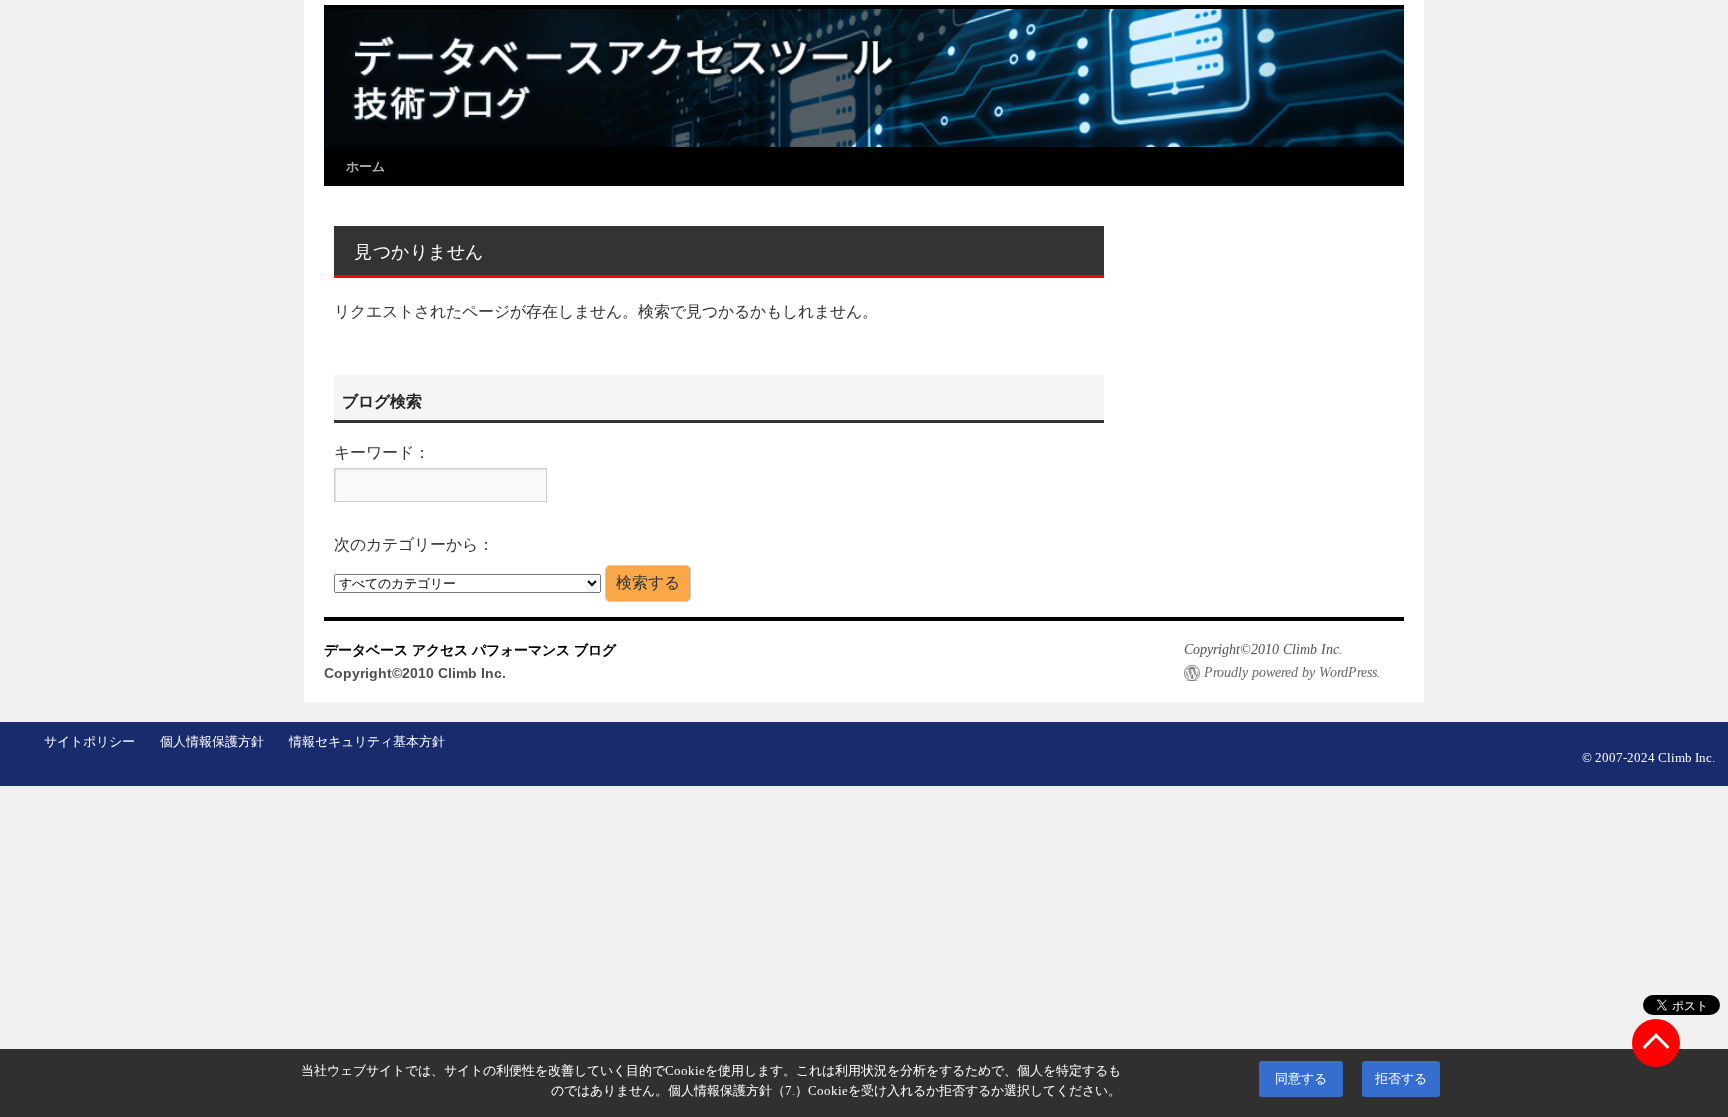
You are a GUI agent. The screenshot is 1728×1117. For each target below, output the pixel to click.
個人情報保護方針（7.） (738, 1091)
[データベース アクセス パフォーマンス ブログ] (864, 76)
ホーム (365, 166)
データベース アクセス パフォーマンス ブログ (470, 650)
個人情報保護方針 (212, 742)
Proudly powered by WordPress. (1292, 672)
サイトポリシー (89, 742)
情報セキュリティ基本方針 (367, 742)
